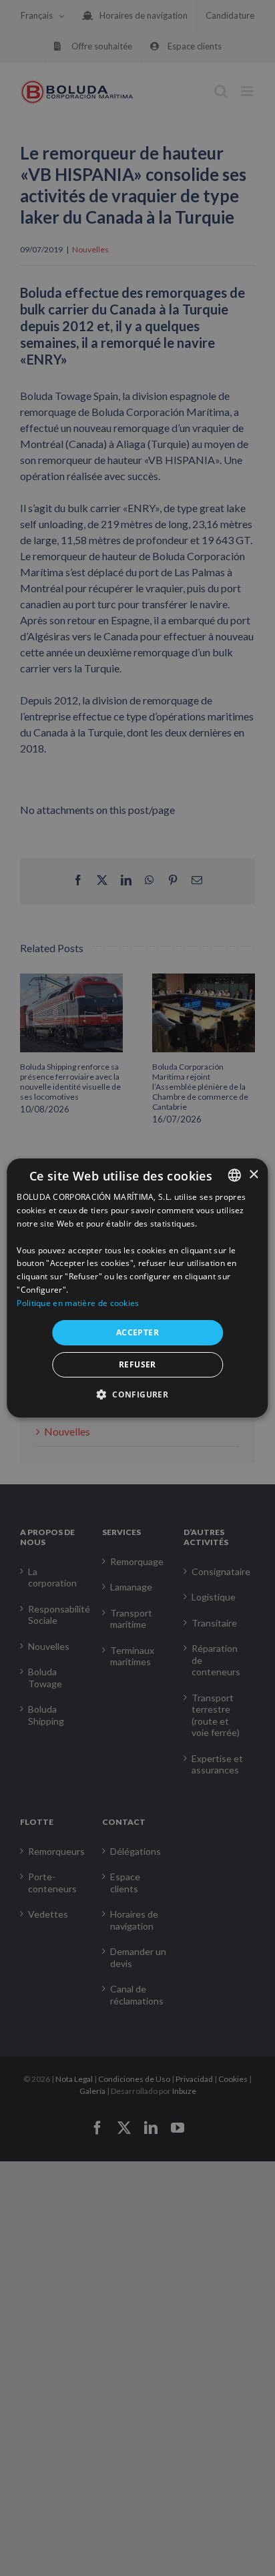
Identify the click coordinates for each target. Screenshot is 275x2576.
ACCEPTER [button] (137, 1332)
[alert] (137, 1288)
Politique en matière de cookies (78, 1303)
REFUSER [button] (137, 1364)
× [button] (253, 1175)
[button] (137, 1394)
